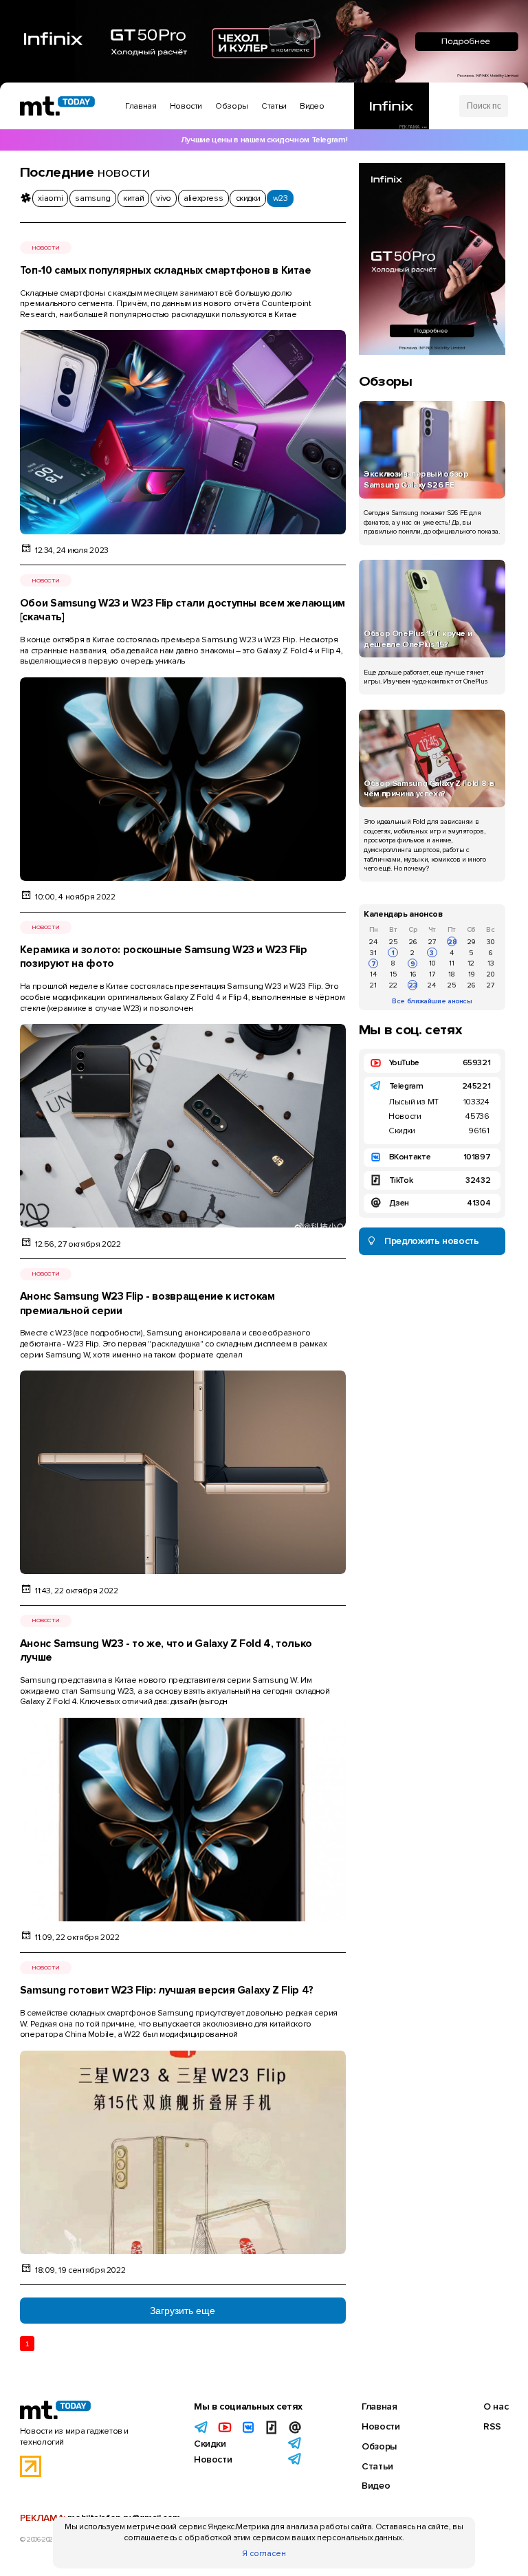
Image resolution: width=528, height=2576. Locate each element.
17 (432, 974)
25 (393, 942)
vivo (164, 198)
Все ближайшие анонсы (432, 1001)
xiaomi (50, 198)
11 (452, 963)
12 (471, 963)
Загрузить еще (183, 2311)
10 (432, 963)
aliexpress (203, 198)
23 (413, 985)
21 (373, 985)
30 (491, 942)
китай (133, 198)
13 (491, 963)
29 (471, 942)
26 (413, 942)
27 (432, 942)
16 (413, 974)
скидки (248, 198)
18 (452, 974)
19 (471, 974)
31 (373, 953)
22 (393, 985)
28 (452, 942)
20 (491, 974)
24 (373, 942)
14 (373, 974)
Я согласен (264, 2554)
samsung (92, 198)
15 (393, 974)
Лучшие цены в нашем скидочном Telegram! (264, 140)
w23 (280, 198)
